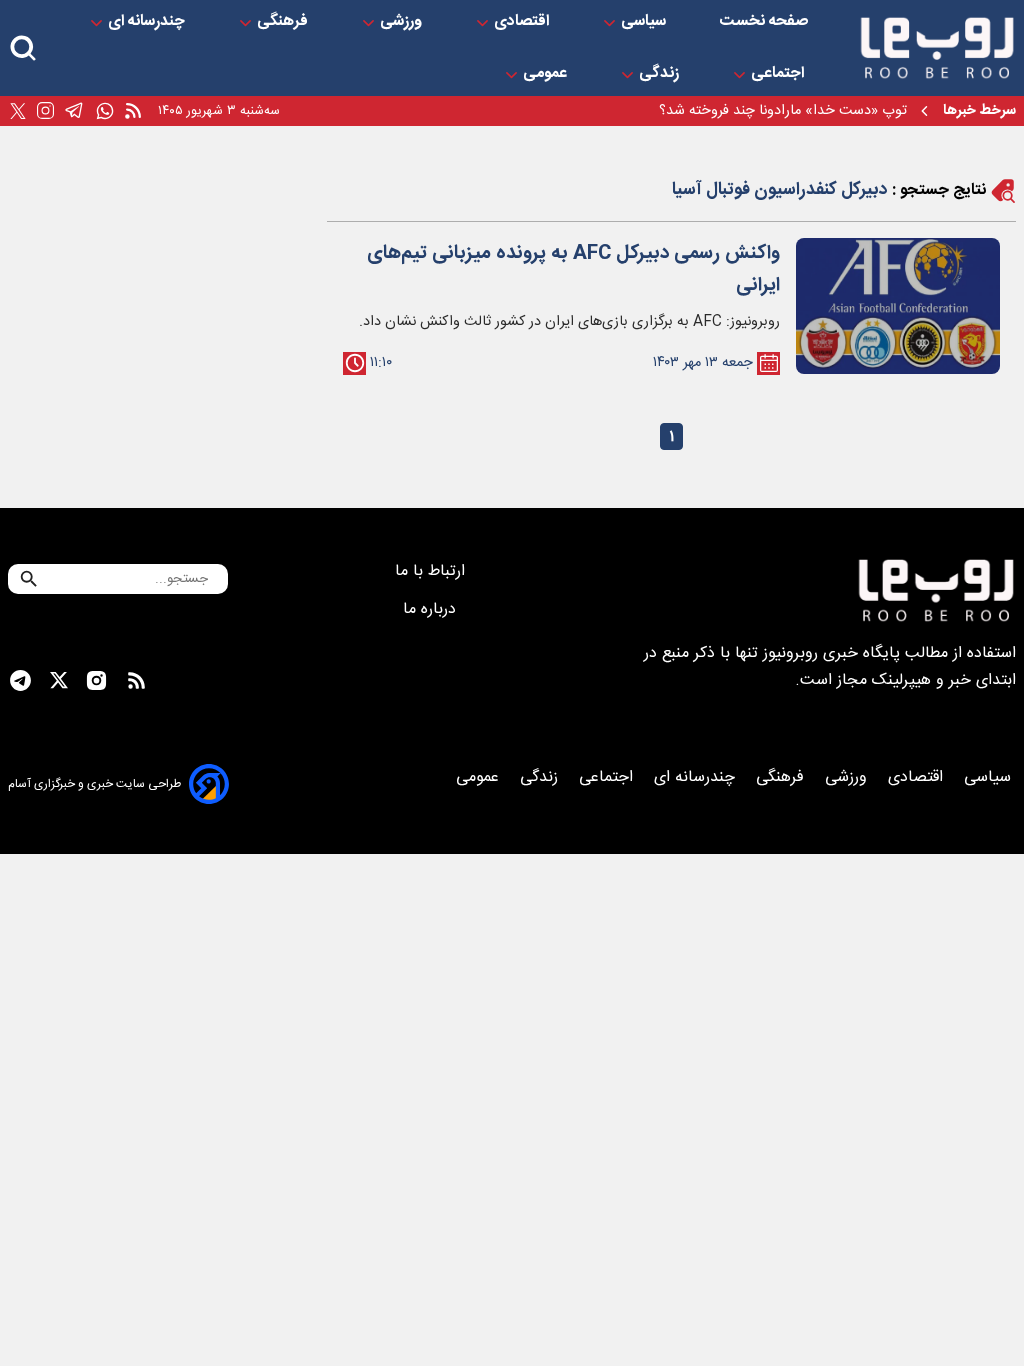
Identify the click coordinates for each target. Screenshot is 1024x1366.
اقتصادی (523, 22)
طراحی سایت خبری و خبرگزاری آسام (94, 784)
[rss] (133, 111)
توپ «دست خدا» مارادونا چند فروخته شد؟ (783, 111)
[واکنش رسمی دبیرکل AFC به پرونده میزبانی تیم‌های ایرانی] (898, 306)
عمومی (547, 74)
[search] (23, 48)
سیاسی (645, 22)
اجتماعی (779, 74)
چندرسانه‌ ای (148, 22)
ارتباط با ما (432, 571)
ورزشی (403, 22)
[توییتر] (18, 111)
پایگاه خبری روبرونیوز (831, 653)
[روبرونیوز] (937, 48)
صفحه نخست (764, 22)
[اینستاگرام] (45, 111)
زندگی (661, 74)
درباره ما (432, 609)
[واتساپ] (105, 111)
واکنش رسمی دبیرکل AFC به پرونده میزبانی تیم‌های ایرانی (573, 270)
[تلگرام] (74, 111)
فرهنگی (284, 22)
